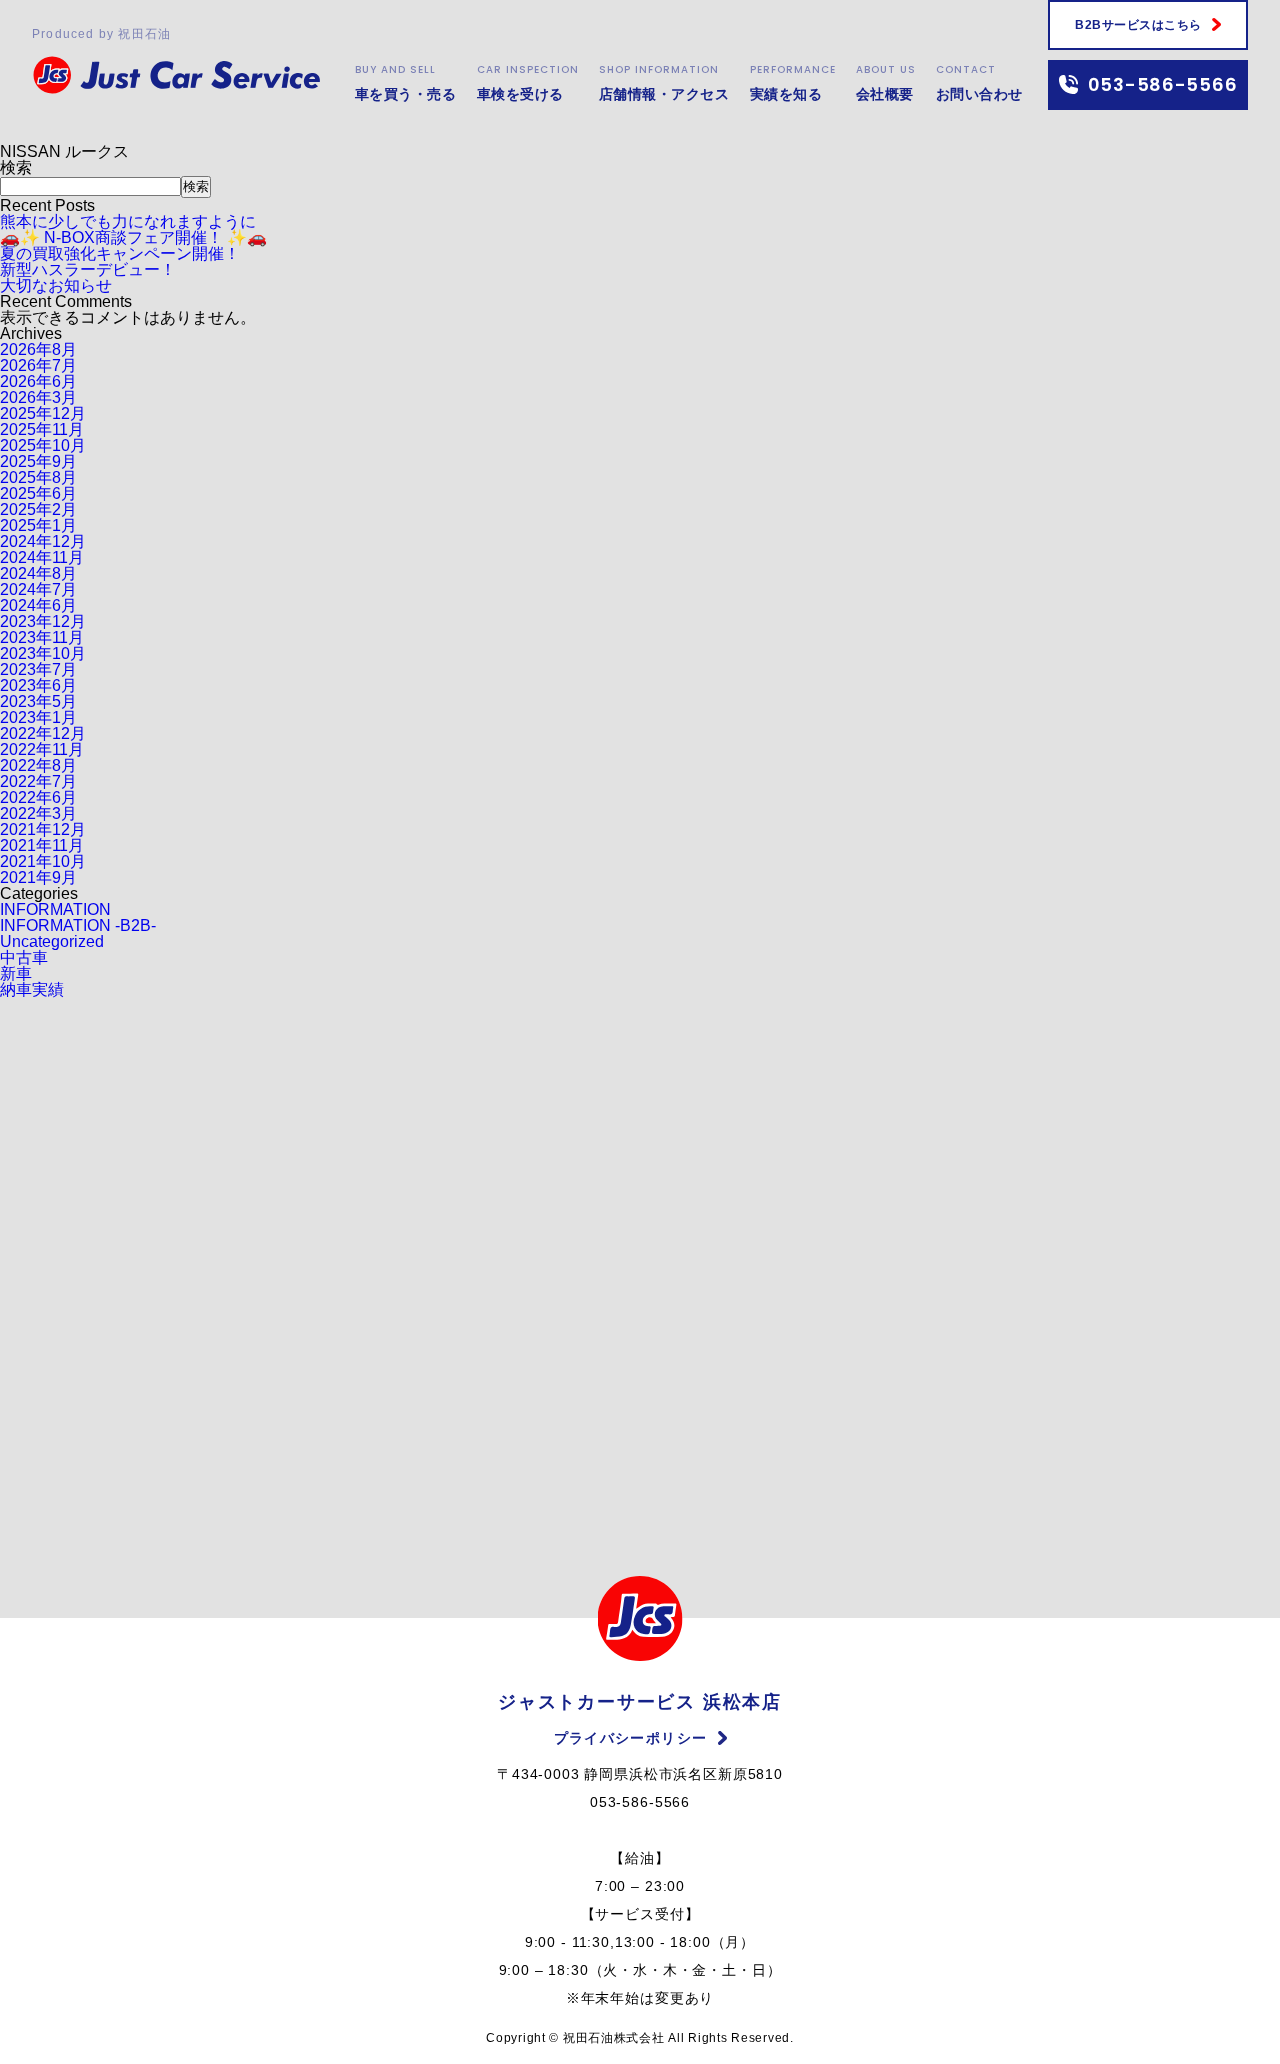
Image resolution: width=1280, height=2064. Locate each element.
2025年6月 (38, 493)
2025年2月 (38, 509)
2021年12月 (43, 829)
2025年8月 (38, 477)
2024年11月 (42, 557)
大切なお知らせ (56, 285)
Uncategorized (52, 941)
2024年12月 (43, 541)
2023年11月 (42, 637)
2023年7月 (38, 669)
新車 (16, 973)
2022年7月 (38, 781)
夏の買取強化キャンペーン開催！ (120, 253)
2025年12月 (43, 413)
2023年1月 (38, 717)
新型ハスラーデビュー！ (88, 269)
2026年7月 (38, 365)
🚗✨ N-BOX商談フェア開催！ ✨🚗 (133, 237)
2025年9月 (38, 461)
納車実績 (32, 989)
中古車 (24, 957)
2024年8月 (38, 573)
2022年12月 (43, 733)
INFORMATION (55, 909)
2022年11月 (42, 749)
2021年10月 (43, 861)
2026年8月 (38, 349)
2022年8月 (38, 765)
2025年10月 (43, 445)
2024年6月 (38, 605)
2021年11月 (42, 845)
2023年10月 (43, 653)
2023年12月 (43, 621)
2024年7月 (38, 589)
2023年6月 (38, 685)
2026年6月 (38, 381)
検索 (16, 167)
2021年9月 (38, 877)
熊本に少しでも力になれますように (128, 221)
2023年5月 (38, 701)
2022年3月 (38, 813)
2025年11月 (42, 429)
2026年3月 (38, 397)
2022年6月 (38, 797)
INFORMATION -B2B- (78, 925)
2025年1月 (38, 525)
